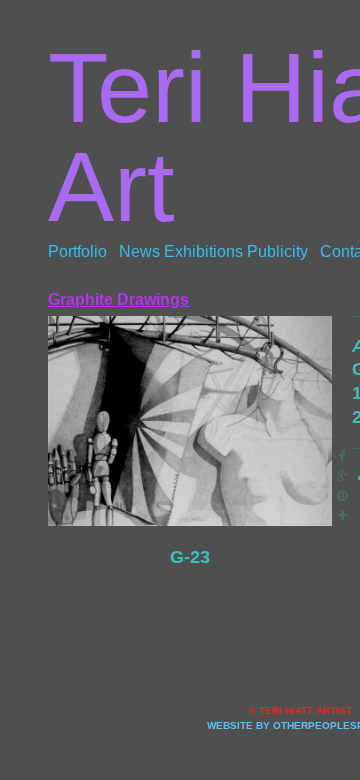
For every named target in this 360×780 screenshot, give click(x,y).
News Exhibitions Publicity (213, 251)
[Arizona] (190, 421)
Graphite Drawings (118, 299)
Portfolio (77, 251)
